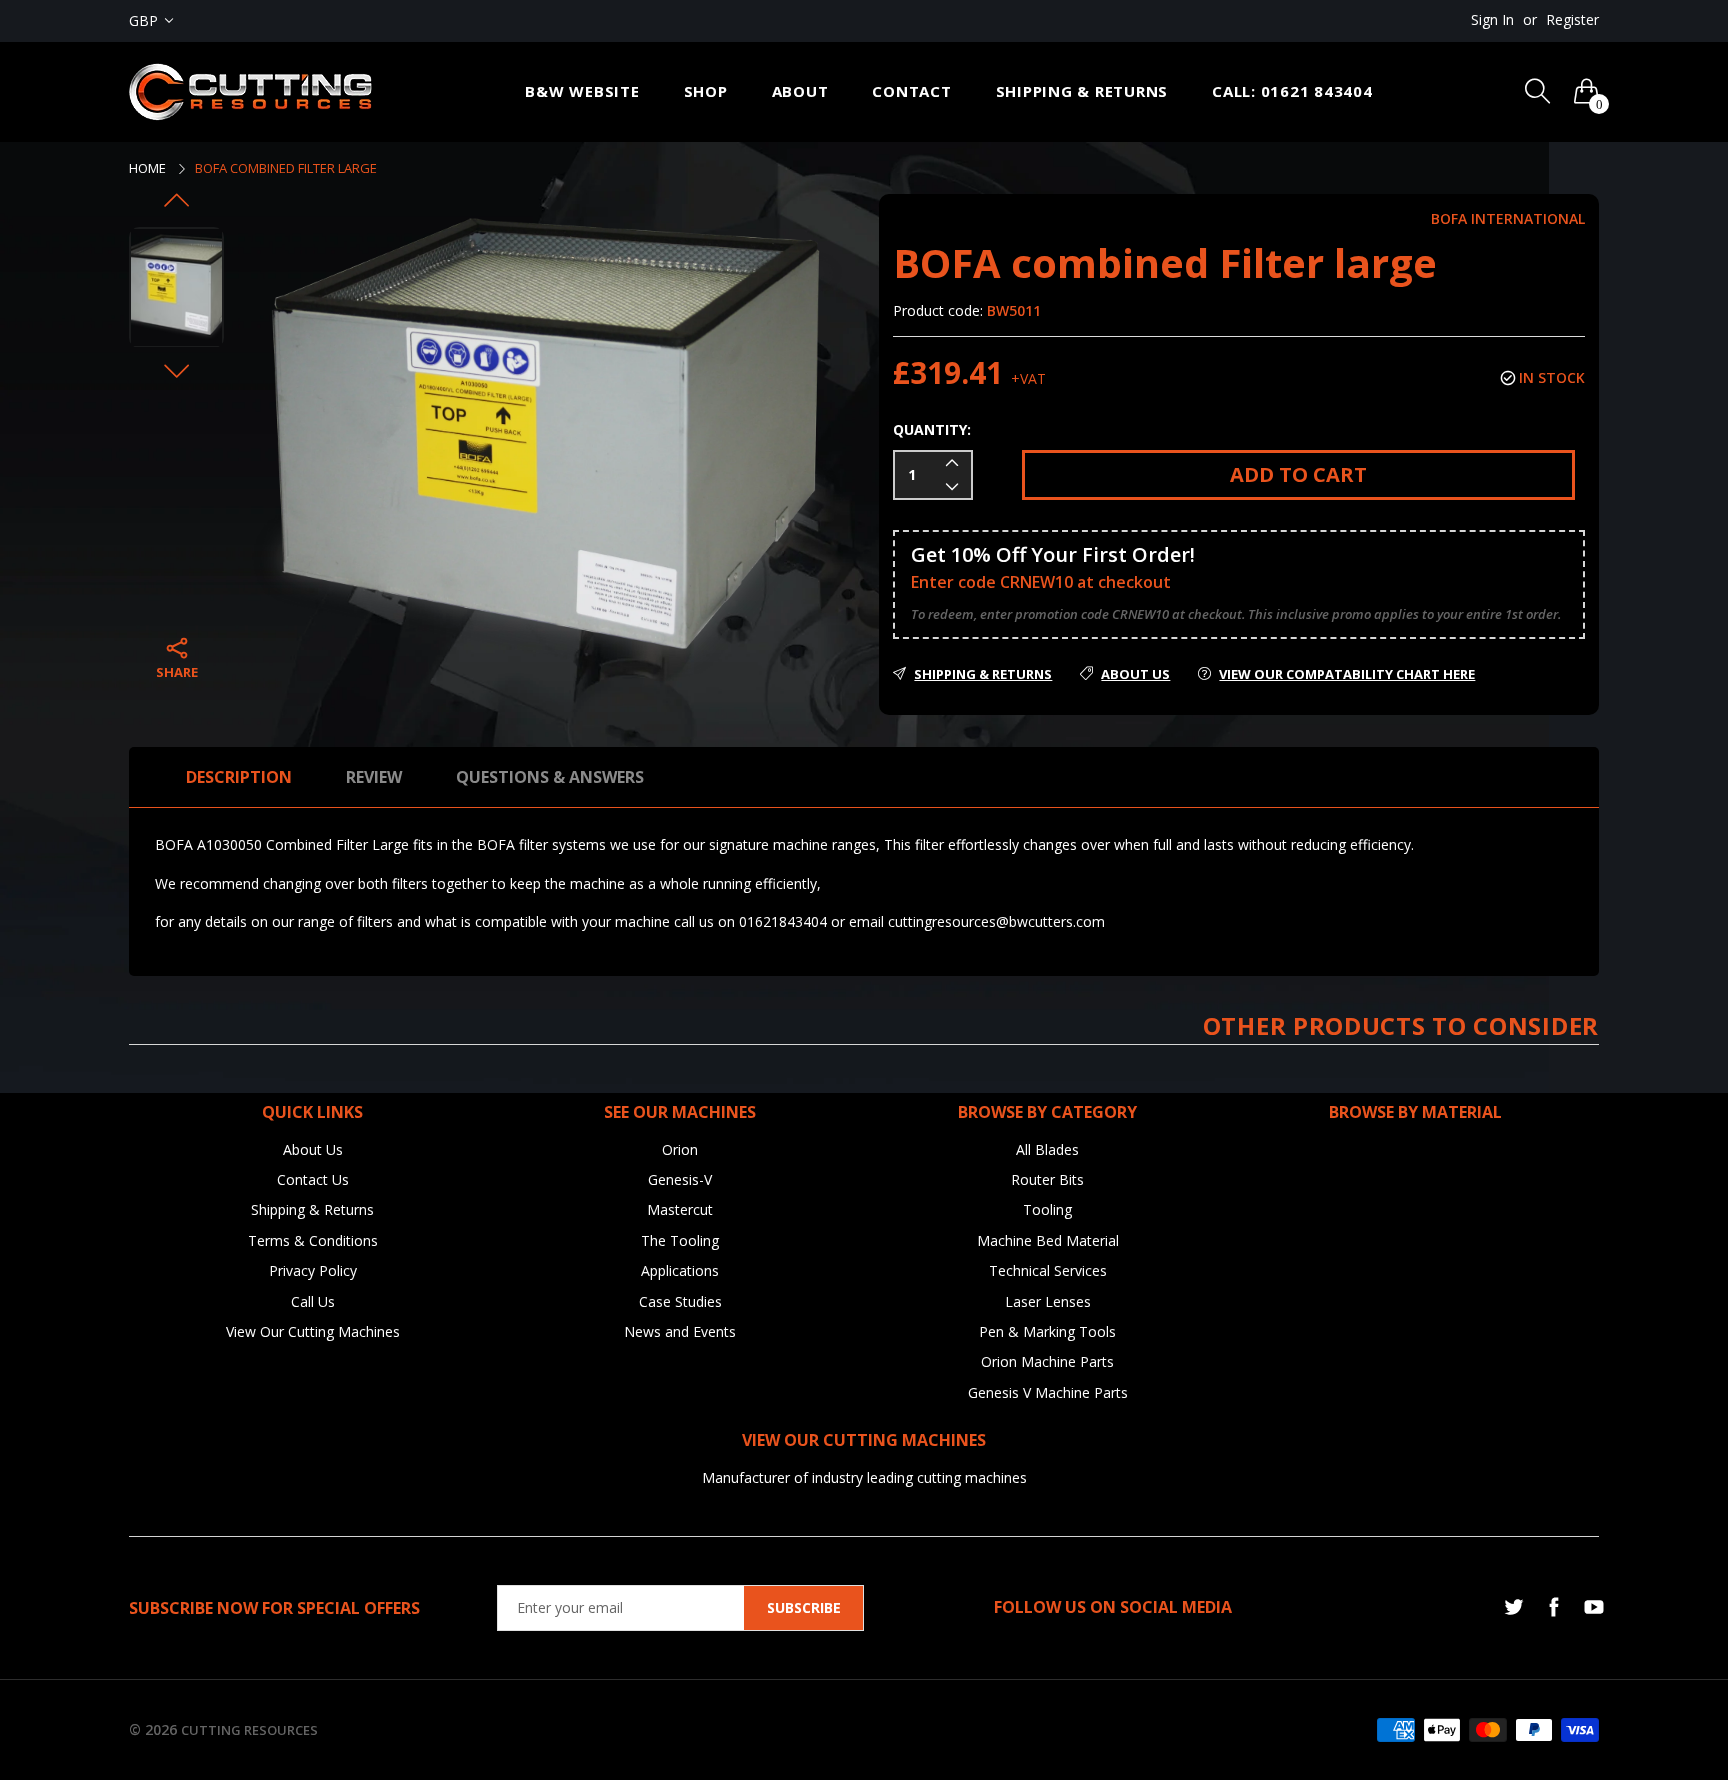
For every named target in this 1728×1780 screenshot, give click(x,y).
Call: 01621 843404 (1292, 91)
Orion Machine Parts (1047, 1361)
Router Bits (1047, 1179)
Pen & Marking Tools (1047, 1331)
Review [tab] (374, 777)
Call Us (313, 1301)
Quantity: (932, 429)
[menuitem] (582, 91)
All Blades (1047, 1149)
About (800, 91)
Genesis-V (680, 1179)
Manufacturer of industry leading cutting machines (864, 1477)
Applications (680, 1270)
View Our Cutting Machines (313, 1331)
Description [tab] (239, 777)
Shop (706, 91)
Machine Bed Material (1048, 1240)
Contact (911, 91)
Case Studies (680, 1301)
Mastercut (680, 1209)
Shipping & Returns (1082, 91)
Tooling (1047, 1209)
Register (1572, 19)
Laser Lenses (1048, 1301)
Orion (680, 1149)
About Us (313, 1149)
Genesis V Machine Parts (1048, 1392)
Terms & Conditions (313, 1240)
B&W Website (582, 91)
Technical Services (1048, 1270)
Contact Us (313, 1179)
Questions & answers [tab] (550, 777)
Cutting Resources (249, 1730)
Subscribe (804, 1607)
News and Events (680, 1331)
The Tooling (680, 1240)
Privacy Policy (313, 1270)
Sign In (1492, 19)
